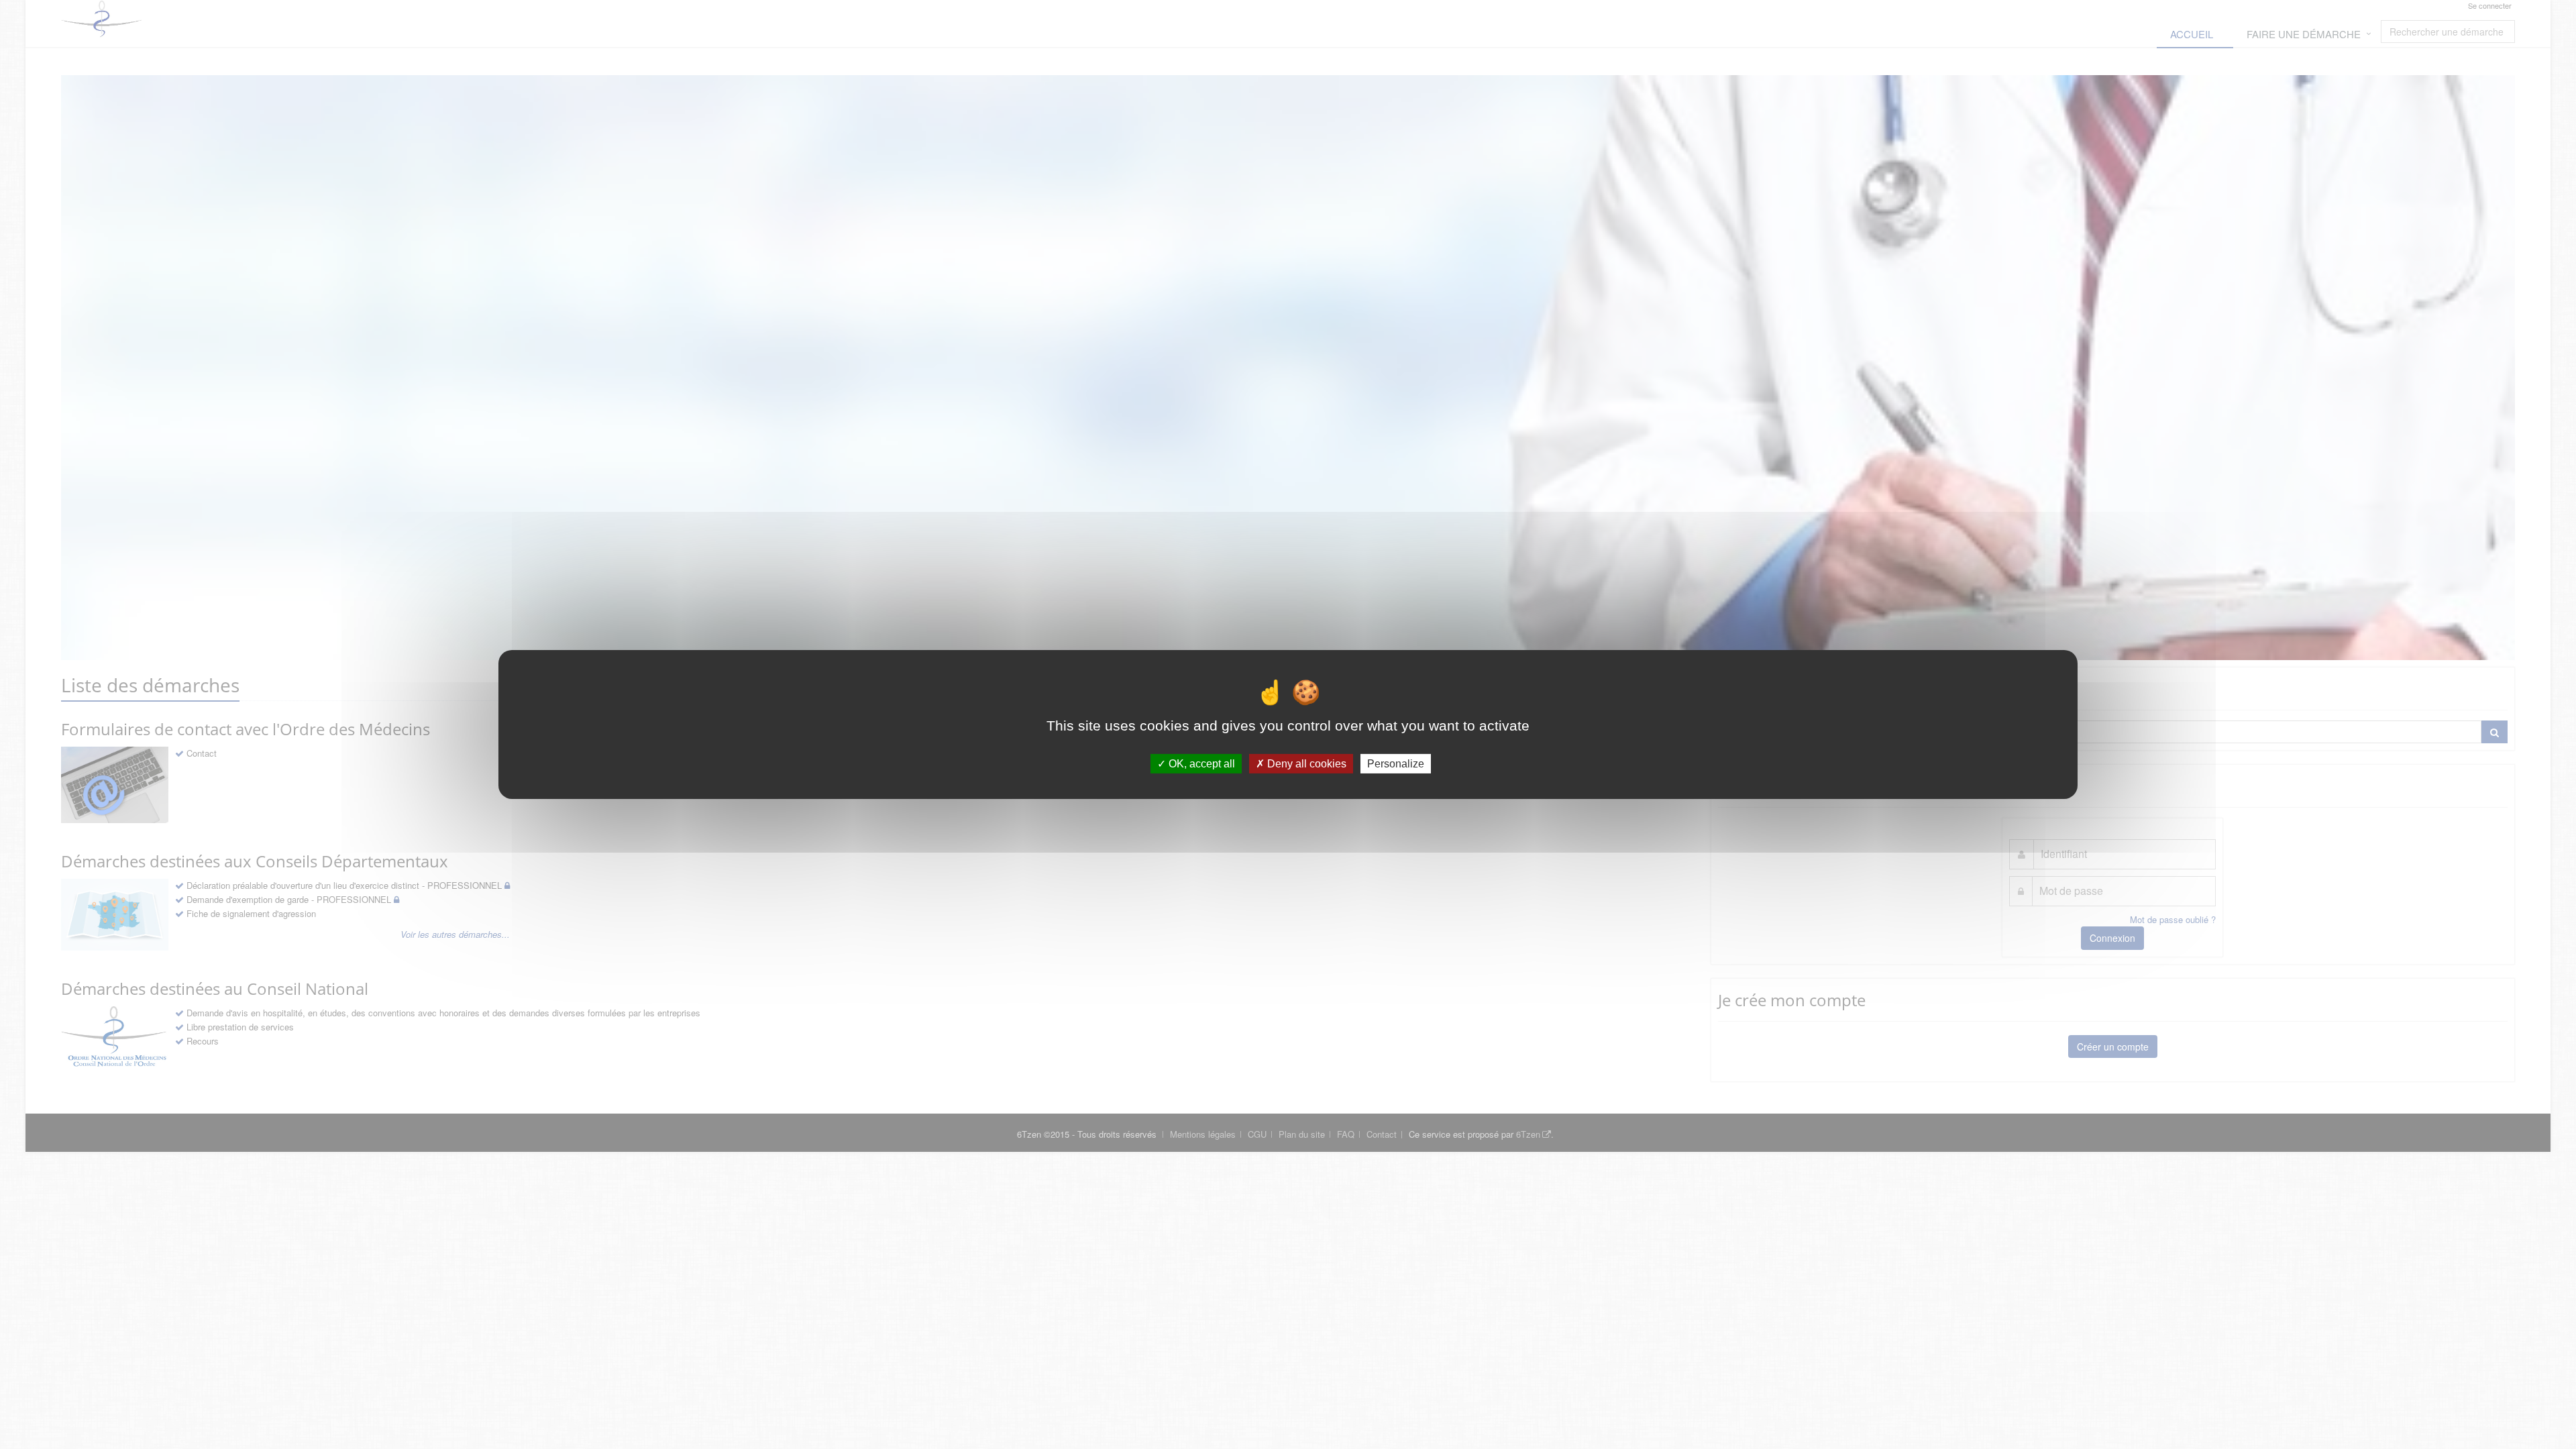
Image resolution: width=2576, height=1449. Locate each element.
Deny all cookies (1305, 764)
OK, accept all (1200, 764)
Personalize (1396, 764)
